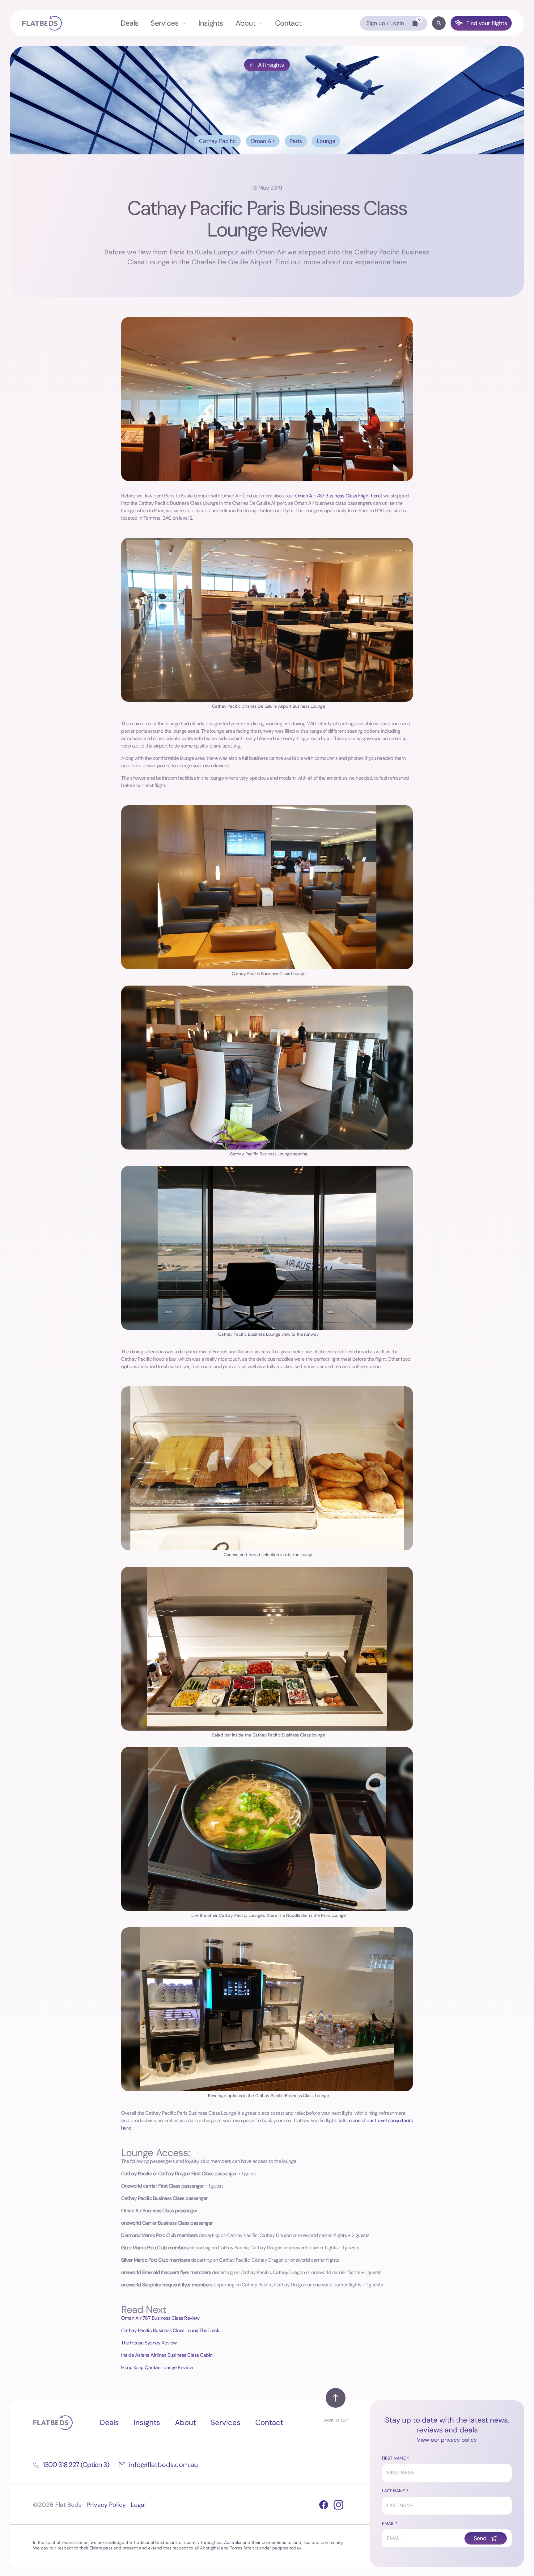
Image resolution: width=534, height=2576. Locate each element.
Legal (138, 2505)
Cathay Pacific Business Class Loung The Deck (170, 2330)
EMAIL (388, 2524)
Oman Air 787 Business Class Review (160, 2318)
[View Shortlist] (415, 23)
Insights (211, 23)
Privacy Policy (106, 2505)
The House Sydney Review (149, 2343)
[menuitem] (129, 23)
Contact (288, 23)
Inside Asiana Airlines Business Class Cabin (167, 2355)
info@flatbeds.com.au (163, 2465)
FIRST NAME (394, 2458)
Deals (129, 23)
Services (164, 23)
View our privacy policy (447, 2440)
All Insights (271, 65)
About (245, 23)
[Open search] (439, 23)
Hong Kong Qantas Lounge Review (157, 2367)
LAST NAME (394, 2491)
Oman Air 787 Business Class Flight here (338, 496)
